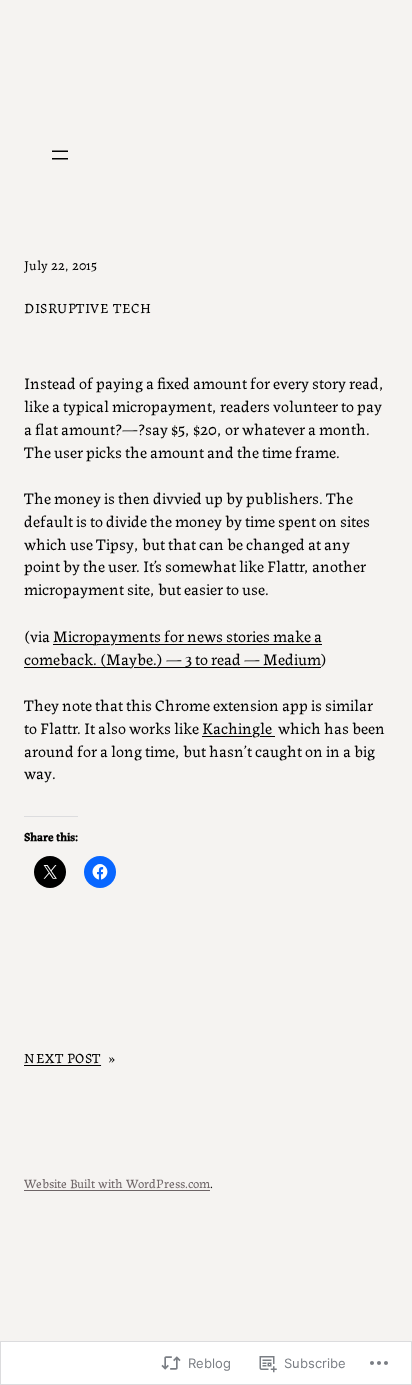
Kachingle (238, 727)
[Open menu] (60, 155)
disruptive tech (87, 307)
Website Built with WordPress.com (117, 1182)
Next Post (62, 1057)
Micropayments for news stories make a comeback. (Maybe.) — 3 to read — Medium (173, 646)
